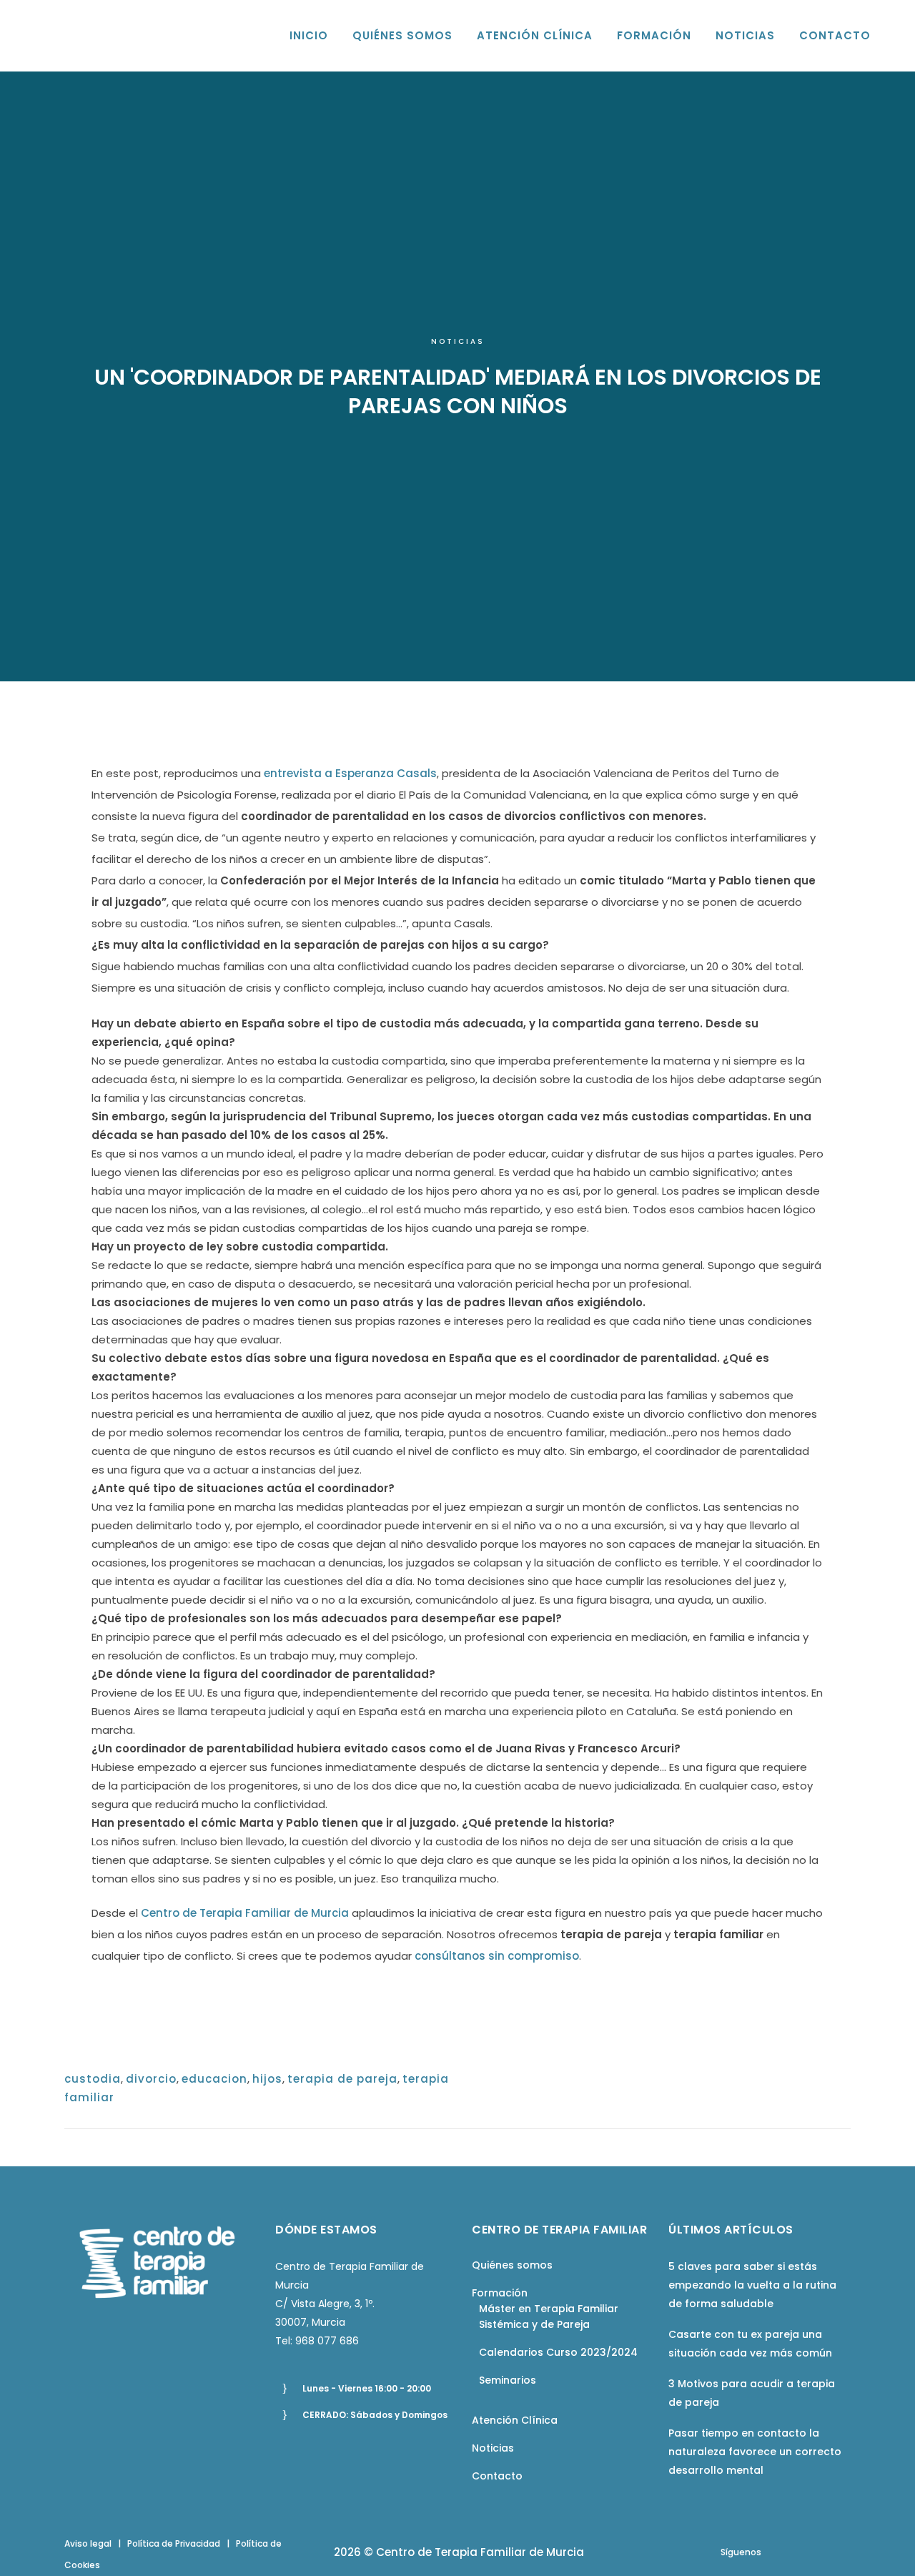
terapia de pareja (342, 2079)
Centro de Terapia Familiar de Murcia (245, 1913)
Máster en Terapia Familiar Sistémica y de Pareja (549, 2316)
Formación (500, 2293)
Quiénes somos (512, 2265)
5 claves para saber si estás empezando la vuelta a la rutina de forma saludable (752, 2285)
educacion (214, 2079)
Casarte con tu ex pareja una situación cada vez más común (750, 2344)
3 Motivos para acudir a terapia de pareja (752, 2393)
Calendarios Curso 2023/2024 (558, 2352)
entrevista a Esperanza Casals (350, 773)
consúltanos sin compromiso (497, 1956)
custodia (93, 2079)
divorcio (151, 2079)
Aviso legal (88, 2543)
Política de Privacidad (174, 2543)
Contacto (497, 2476)
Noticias (458, 341)
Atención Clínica (515, 2420)
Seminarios (508, 2380)
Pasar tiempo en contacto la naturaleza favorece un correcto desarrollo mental (755, 2452)
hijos (267, 2079)
